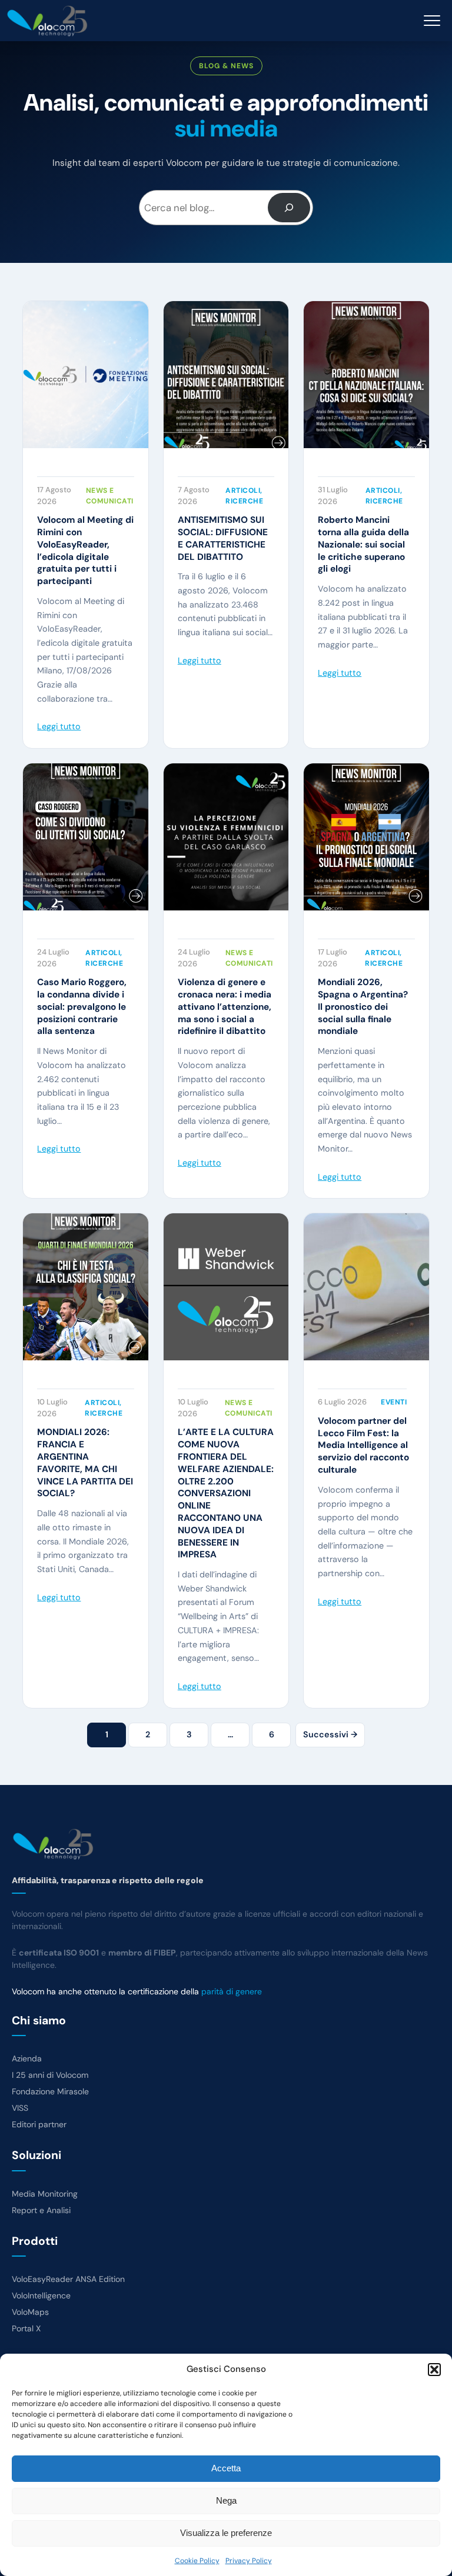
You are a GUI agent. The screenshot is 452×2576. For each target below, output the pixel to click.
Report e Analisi (41, 2210)
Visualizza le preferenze (226, 2533)
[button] (434, 2370)
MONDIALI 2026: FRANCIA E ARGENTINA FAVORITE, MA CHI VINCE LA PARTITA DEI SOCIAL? (85, 1463)
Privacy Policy (249, 2561)
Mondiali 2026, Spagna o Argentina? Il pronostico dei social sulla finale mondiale (363, 1007)
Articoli (243, 490)
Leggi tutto (59, 726)
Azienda (27, 2058)
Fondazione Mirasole (50, 2091)
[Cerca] (289, 208)
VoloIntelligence (41, 2295)
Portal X (26, 2328)
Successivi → (330, 1734)
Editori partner (39, 2124)
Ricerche (244, 501)
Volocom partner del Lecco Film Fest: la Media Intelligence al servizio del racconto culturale (363, 1445)
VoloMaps (30, 2312)
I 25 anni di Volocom (50, 2075)
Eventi (394, 1402)
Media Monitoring (45, 2194)
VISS (20, 2108)
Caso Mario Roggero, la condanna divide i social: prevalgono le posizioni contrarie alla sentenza (82, 1007)
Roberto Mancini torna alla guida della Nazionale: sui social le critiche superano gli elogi (363, 544)
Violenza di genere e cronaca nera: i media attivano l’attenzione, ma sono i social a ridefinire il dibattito (225, 1007)
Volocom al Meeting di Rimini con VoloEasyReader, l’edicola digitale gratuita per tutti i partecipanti (85, 550)
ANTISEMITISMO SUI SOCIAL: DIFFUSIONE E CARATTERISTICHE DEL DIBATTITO (223, 538)
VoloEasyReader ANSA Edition (68, 2279)
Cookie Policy (197, 2561)
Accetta (226, 2468)
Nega (226, 2500)
